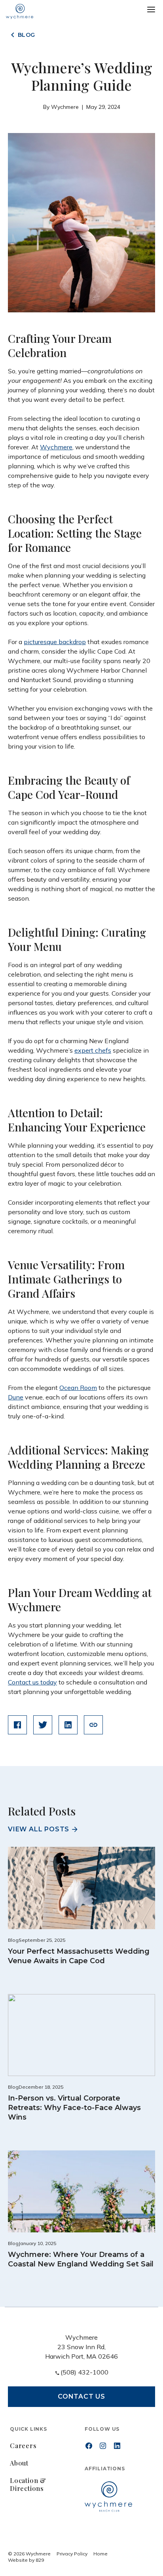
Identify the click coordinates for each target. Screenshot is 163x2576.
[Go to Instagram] (103, 2446)
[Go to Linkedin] (117, 2446)
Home (100, 2554)
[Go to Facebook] (89, 2446)
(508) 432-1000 (84, 2372)
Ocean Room (78, 1388)
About (19, 2463)
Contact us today (32, 1682)
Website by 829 (26, 2560)
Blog (27, 35)
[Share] (93, 1725)
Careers (23, 2446)
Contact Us (81, 2396)
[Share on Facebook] (17, 1725)
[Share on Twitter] (43, 1725)
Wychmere (56, 447)
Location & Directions (28, 2484)
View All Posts (39, 1829)
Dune (16, 1397)
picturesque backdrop (55, 642)
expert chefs (93, 1050)
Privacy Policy (72, 2554)
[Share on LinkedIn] (68, 1725)
